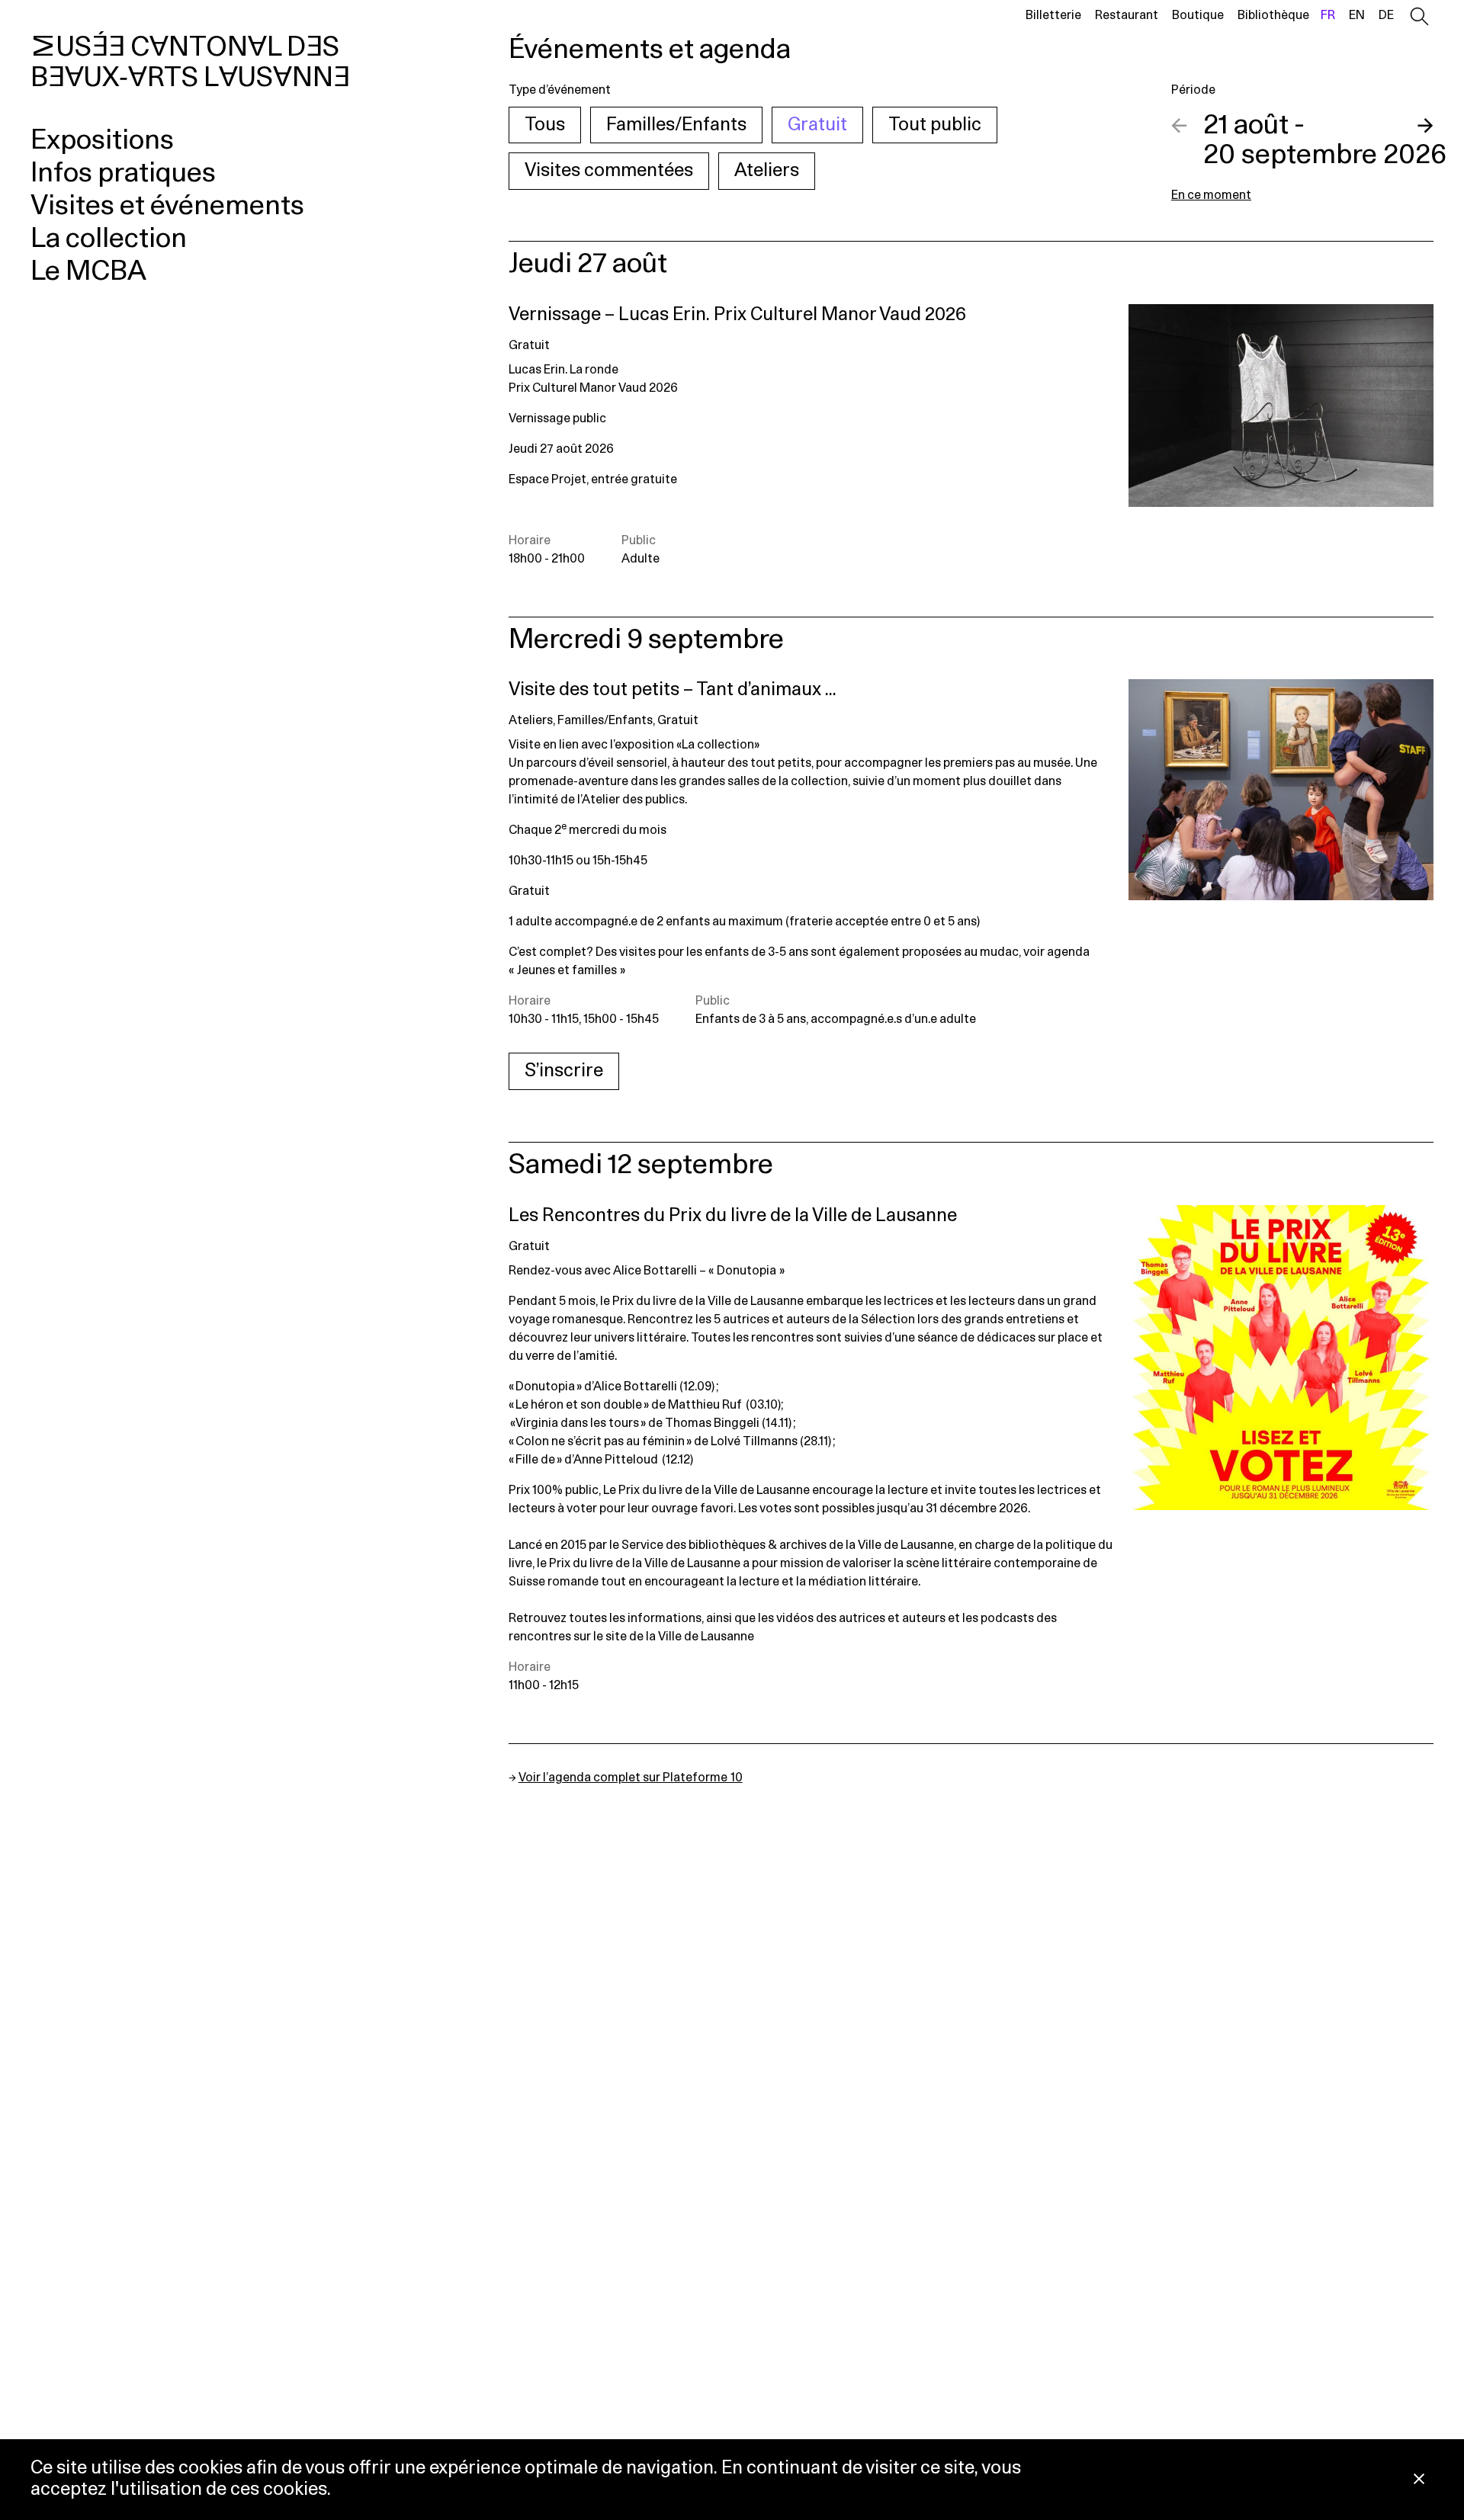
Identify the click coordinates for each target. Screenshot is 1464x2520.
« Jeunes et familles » (567, 970)
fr (1328, 15)
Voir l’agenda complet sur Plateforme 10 (631, 1778)
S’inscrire (564, 1071)
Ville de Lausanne (706, 1637)
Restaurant (1127, 15)
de (1386, 15)
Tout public (935, 125)
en (1357, 15)
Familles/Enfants (676, 125)
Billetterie (1053, 15)
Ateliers (767, 171)
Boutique (1198, 15)
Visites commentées (609, 171)
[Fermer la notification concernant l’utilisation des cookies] (1419, 2480)
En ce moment (1211, 195)
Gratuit (817, 125)
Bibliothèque (1273, 15)
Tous (545, 125)
